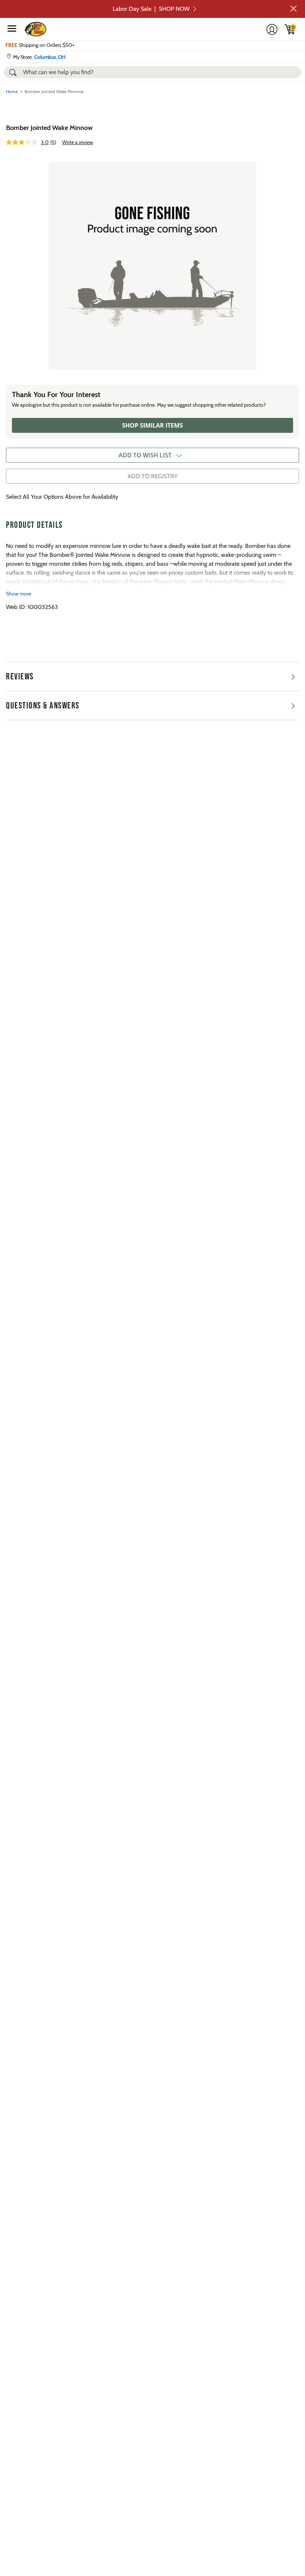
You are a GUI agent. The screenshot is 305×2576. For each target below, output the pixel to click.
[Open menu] (12, 28)
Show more (19, 594)
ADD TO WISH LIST (145, 455)
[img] (290, 29)
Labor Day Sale (151, 9)
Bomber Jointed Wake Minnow (49, 128)
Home (12, 91)
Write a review (78, 142)
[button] (293, 9)
